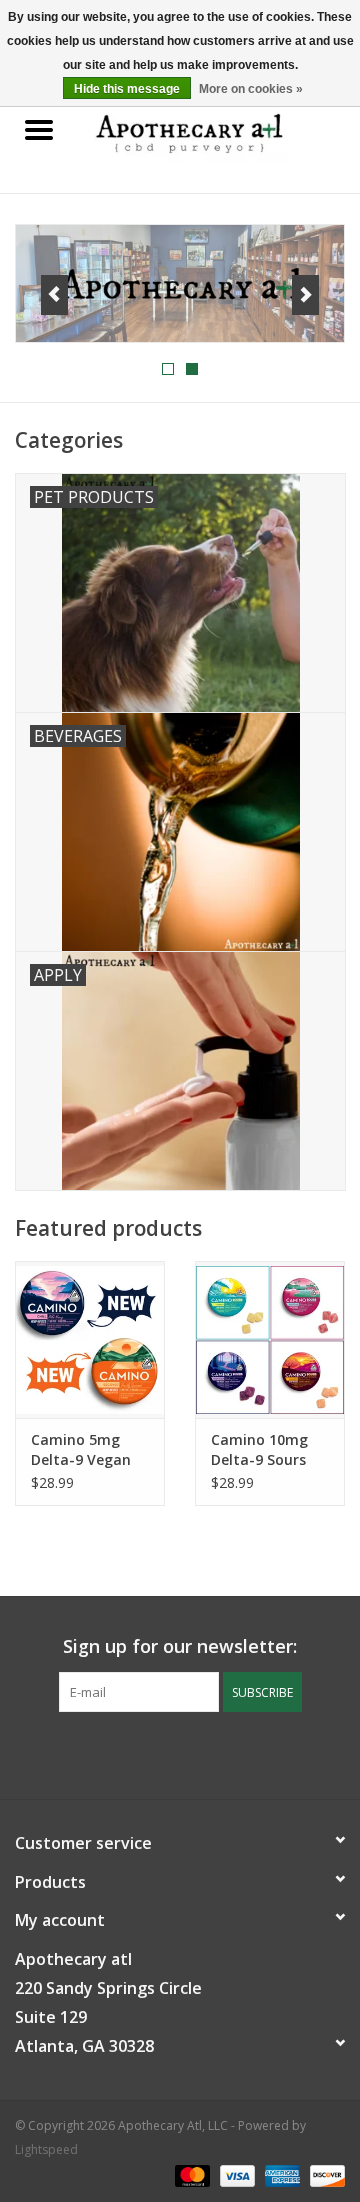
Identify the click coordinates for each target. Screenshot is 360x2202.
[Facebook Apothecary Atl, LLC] (162, 1753)
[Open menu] (39, 129)
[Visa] (235, 2174)
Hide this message (127, 89)
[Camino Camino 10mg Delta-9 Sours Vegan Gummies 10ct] (270, 1339)
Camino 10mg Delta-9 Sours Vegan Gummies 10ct (268, 1450)
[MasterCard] (190, 2174)
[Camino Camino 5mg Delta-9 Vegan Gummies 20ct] (90, 1339)
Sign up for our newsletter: (180, 1646)
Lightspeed (46, 2149)
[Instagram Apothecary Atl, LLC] (198, 1753)
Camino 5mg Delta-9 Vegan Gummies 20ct (81, 1450)
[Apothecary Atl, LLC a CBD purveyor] (219, 130)
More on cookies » (251, 89)
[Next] (305, 295)
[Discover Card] (324, 2174)
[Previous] (54, 295)
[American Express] (280, 2174)
